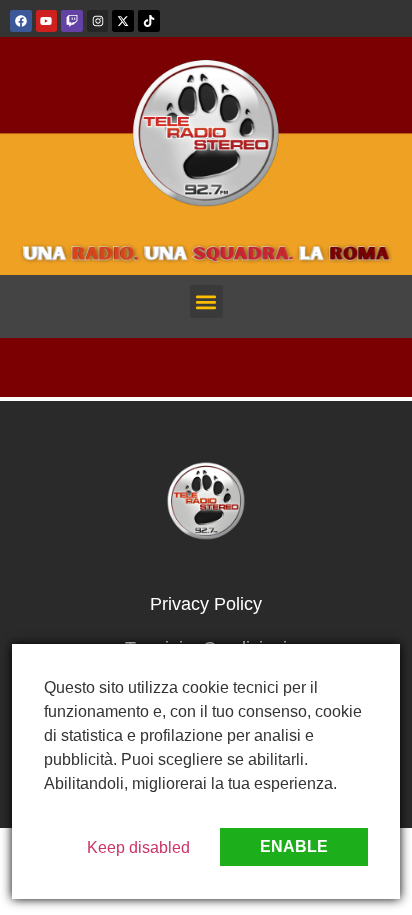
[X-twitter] (123, 21)
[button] (206, 301)
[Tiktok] (149, 21)
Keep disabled (138, 847)
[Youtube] (47, 21)
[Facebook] (21, 21)
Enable (294, 846)
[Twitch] (72, 21)
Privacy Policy (206, 604)
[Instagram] (98, 21)
